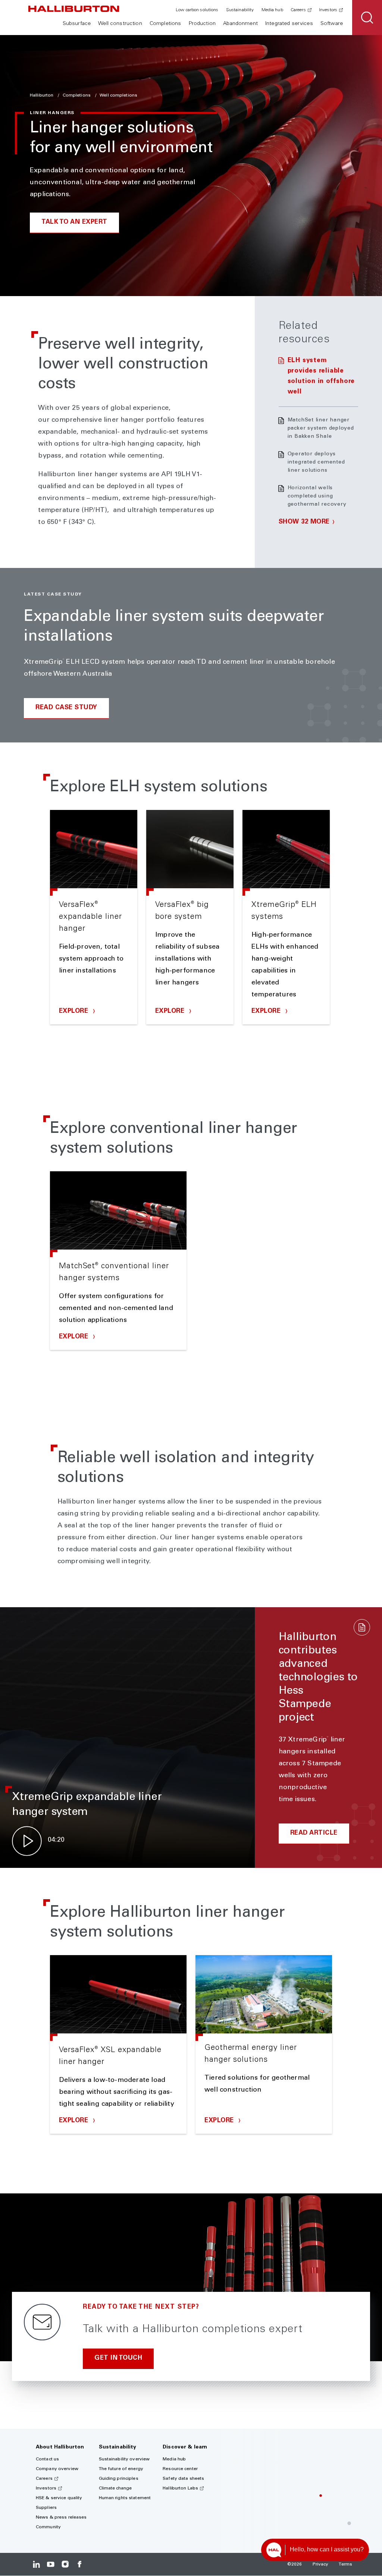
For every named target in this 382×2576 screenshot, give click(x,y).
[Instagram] (65, 2564)
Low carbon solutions (197, 10)
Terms (345, 2564)
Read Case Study (66, 708)
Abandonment (240, 24)
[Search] (367, 18)
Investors (328, 10)
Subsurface (77, 24)
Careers (298, 10)
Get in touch (118, 2358)
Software (332, 24)
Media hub (272, 10)
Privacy (321, 2564)
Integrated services (289, 24)
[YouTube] (51, 2564)
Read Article (314, 1833)
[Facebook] (79, 2564)
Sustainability (240, 10)
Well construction (120, 24)
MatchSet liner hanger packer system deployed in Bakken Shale (321, 428)
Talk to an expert (74, 222)
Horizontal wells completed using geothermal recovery (317, 496)
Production (202, 24)
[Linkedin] (36, 2564)
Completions (165, 24)
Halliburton (42, 95)
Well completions (118, 95)
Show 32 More (304, 522)
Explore (75, 1011)
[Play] (27, 1841)
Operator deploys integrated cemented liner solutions (316, 462)
